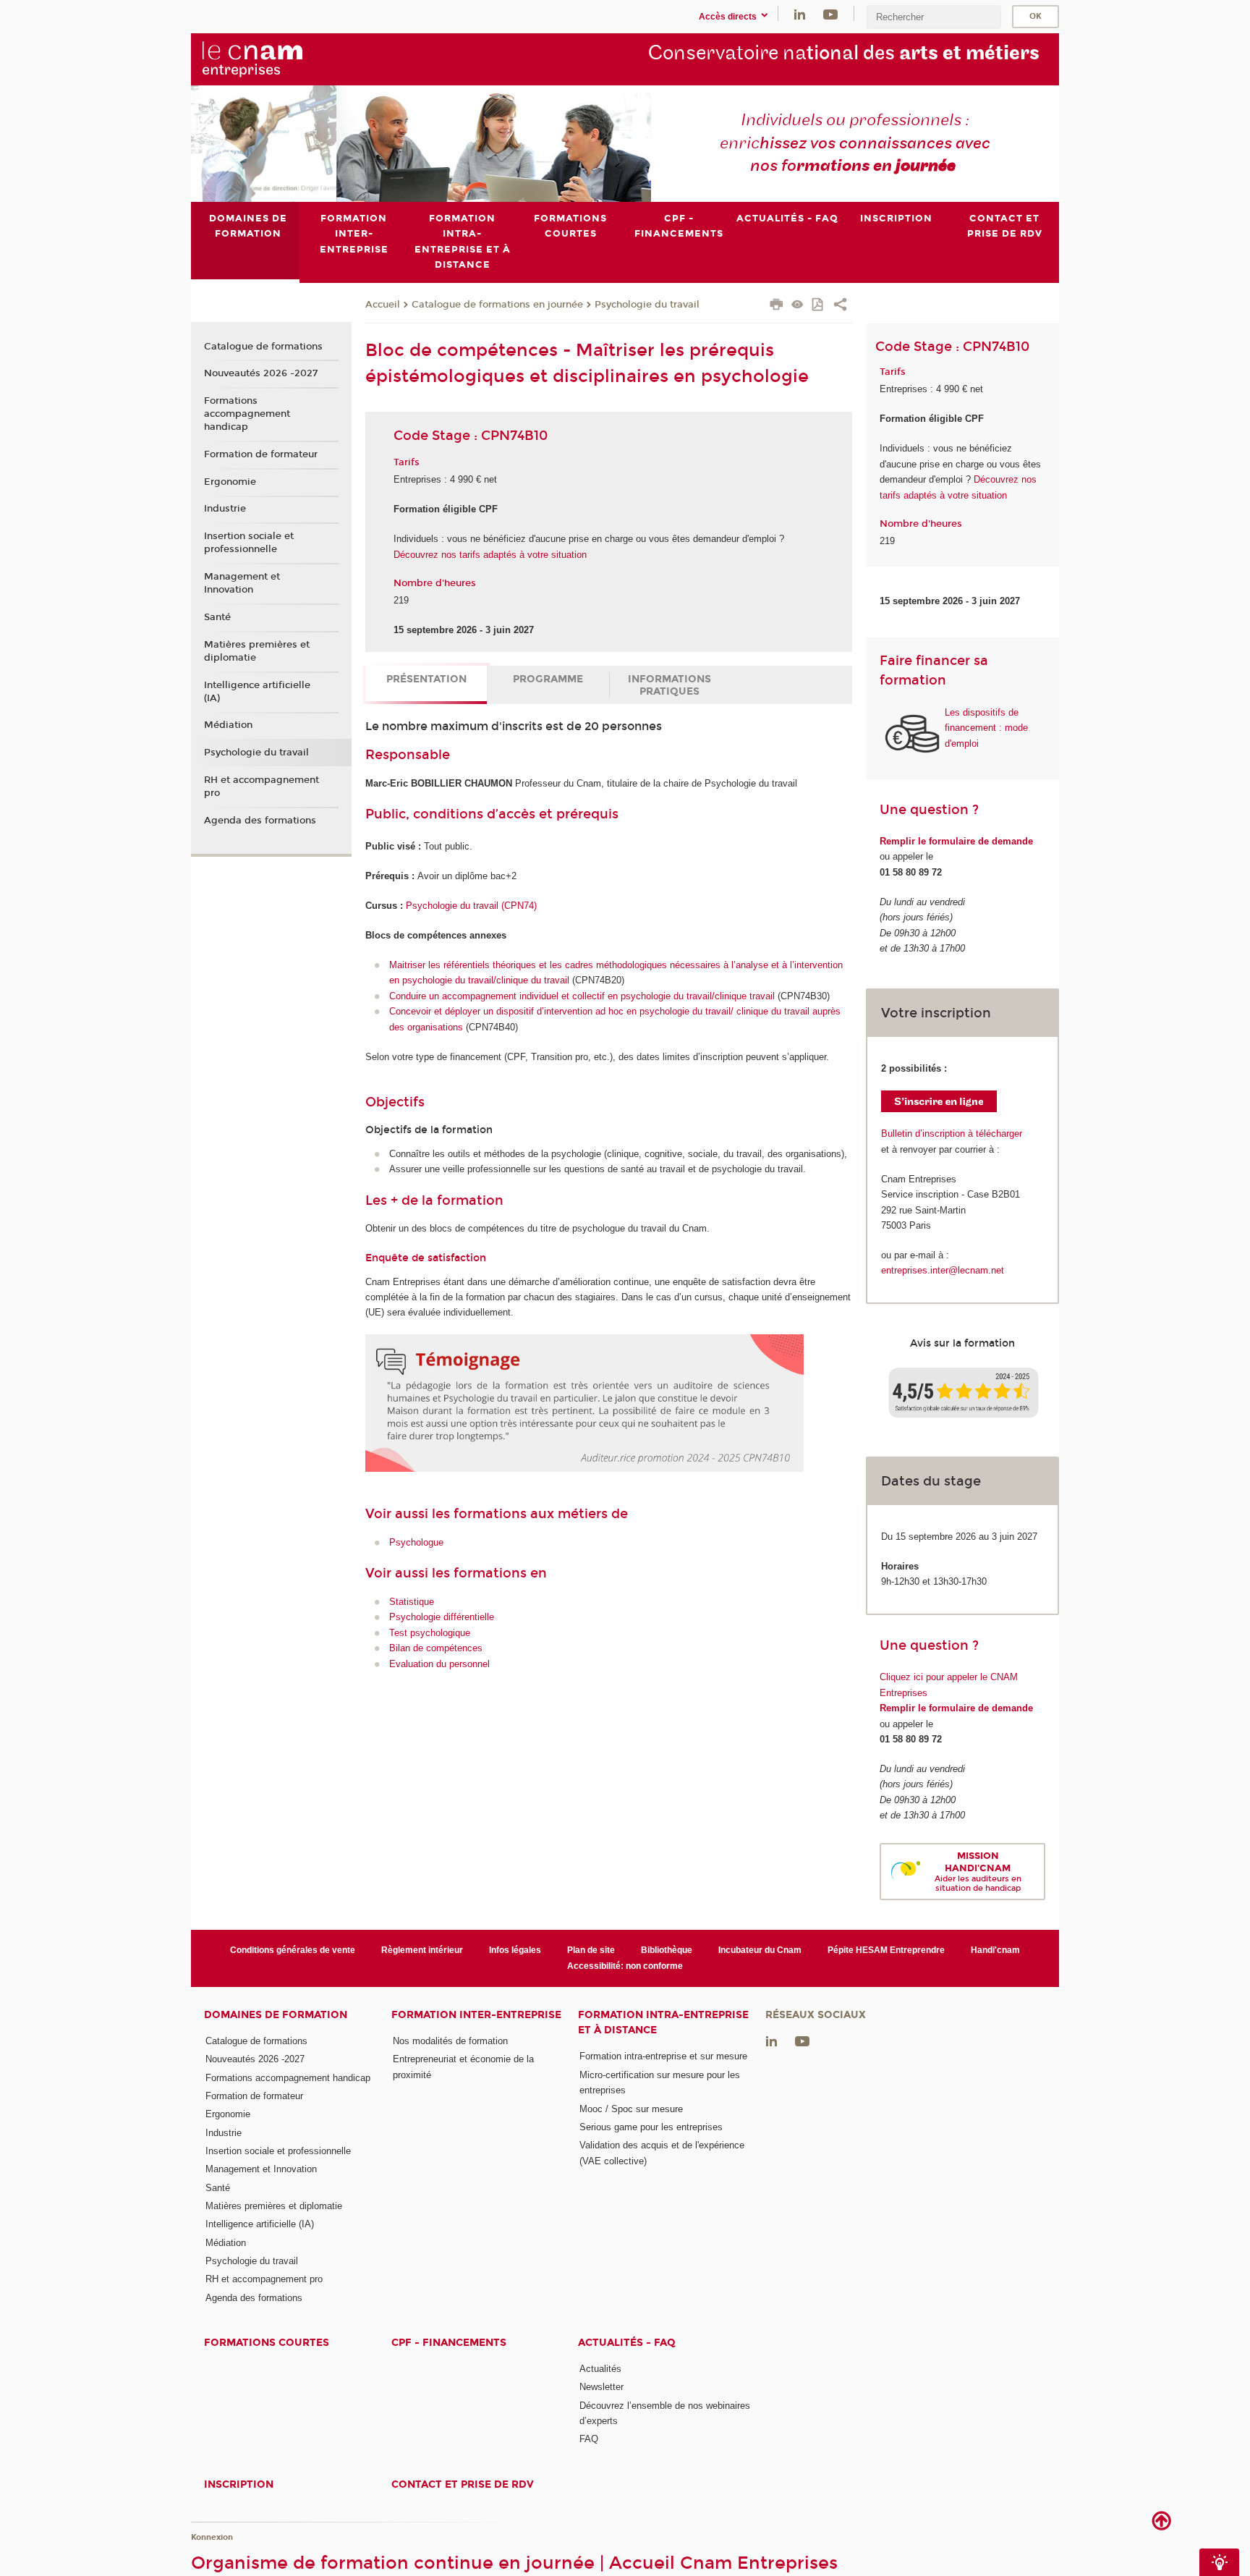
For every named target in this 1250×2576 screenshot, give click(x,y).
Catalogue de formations (263, 347)
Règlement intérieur (422, 1950)
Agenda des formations (260, 821)
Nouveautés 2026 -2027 (261, 373)
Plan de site (591, 1950)
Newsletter (601, 2387)
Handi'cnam (995, 1950)
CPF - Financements (449, 2343)
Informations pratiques (669, 685)
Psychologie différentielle (442, 1617)
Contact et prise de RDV (463, 2484)
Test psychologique (430, 1633)
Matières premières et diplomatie (257, 651)
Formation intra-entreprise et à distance (663, 2022)
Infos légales (515, 1950)
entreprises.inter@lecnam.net (943, 1270)
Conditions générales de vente (293, 1950)
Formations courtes (267, 2343)
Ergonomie (230, 482)
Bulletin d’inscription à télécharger (952, 1134)
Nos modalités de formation (450, 2041)
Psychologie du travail (647, 305)
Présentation (426, 679)
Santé (217, 617)
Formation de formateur (261, 454)
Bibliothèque (667, 1950)
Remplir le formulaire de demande (956, 841)
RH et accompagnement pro (262, 787)
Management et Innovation (242, 583)
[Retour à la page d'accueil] (276, 59)
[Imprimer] (777, 306)
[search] (934, 17)
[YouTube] (830, 13)
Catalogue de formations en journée (497, 305)
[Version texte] (798, 306)
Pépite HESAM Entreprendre (886, 1950)
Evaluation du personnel (439, 1664)
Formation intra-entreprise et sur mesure (663, 2056)
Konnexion (212, 2537)
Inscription (239, 2484)
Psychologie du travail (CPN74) (471, 906)
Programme (548, 679)
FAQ (589, 2439)
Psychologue (416, 1542)
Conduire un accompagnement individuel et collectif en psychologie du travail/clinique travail (582, 996)
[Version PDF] (819, 306)
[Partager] (840, 306)
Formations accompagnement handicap (247, 414)
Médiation (228, 725)
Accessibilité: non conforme (625, 1966)
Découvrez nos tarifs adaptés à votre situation (490, 555)
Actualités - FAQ (627, 2343)
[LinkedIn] (800, 13)
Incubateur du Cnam (760, 1950)
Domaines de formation (276, 2015)
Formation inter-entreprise (476, 2015)
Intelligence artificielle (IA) (257, 692)
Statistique (412, 1602)
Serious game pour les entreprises (651, 2127)
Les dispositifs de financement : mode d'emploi (986, 728)
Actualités (600, 2369)
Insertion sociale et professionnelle (249, 543)
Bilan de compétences (436, 1648)
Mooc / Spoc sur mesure (631, 2109)
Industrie (225, 509)
